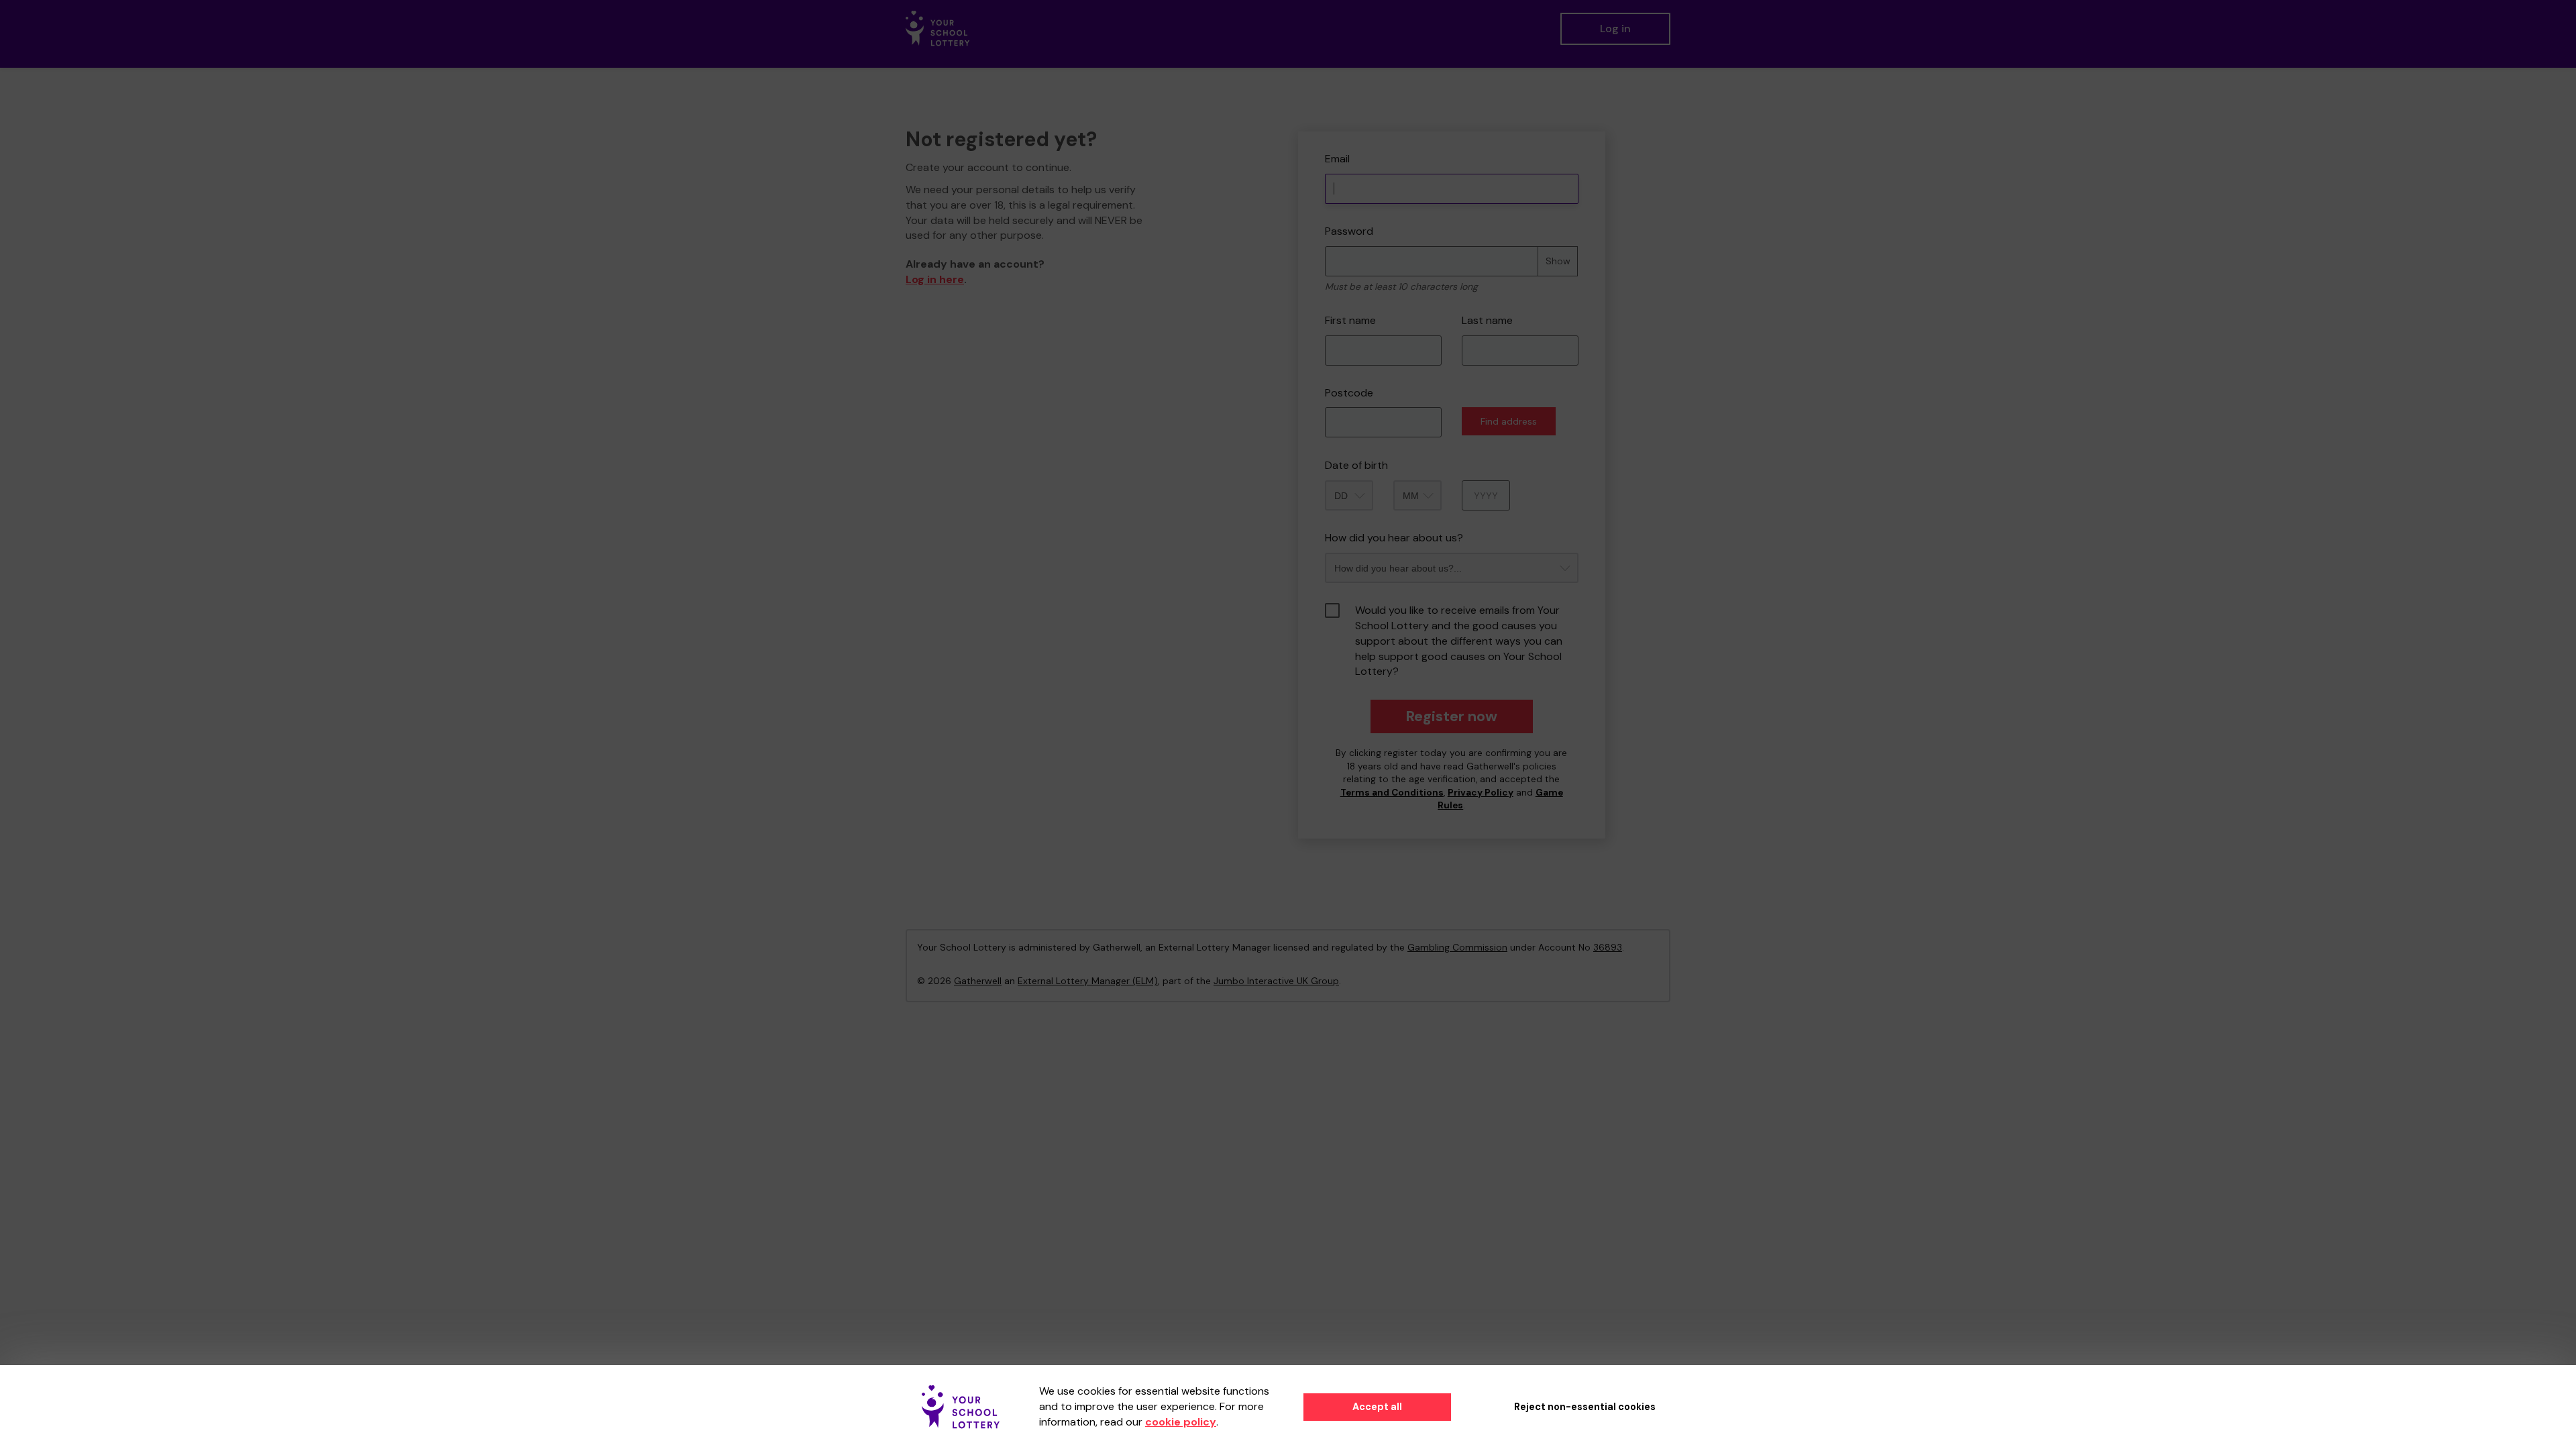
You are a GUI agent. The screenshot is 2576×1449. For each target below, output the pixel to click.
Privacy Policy (1481, 793)
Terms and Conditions (1392, 793)
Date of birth (1356, 465)
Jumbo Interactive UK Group (1276, 981)
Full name (1310, 122)
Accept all (1377, 1407)
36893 (1608, 947)
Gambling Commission (1457, 947)
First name (1350, 320)
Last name (1487, 320)
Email (1337, 159)
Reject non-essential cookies (1585, 1407)
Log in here (935, 279)
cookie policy (1181, 1422)
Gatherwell (978, 981)
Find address (1509, 421)
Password (1349, 231)
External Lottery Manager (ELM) (1088, 981)
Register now (1451, 716)
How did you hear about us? (1394, 538)
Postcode (1349, 393)
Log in (1615, 29)
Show (1558, 261)
